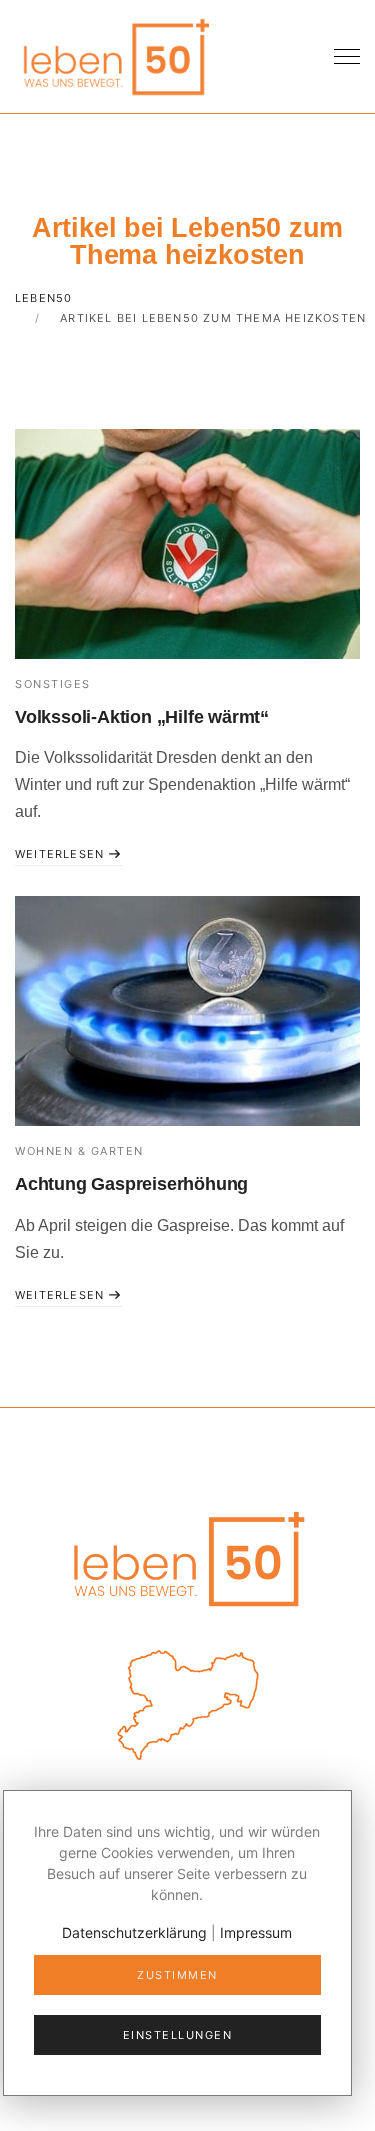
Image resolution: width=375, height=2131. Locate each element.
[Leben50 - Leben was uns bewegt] (115, 54)
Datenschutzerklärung (134, 1932)
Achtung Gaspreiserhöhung (131, 1184)
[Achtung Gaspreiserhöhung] (187, 1011)
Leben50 (43, 298)
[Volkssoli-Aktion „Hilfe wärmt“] (187, 544)
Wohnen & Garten (79, 1151)
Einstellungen (178, 2035)
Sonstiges (53, 684)
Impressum (256, 1932)
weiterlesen (61, 854)
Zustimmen (177, 1975)
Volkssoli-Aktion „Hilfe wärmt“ (142, 717)
